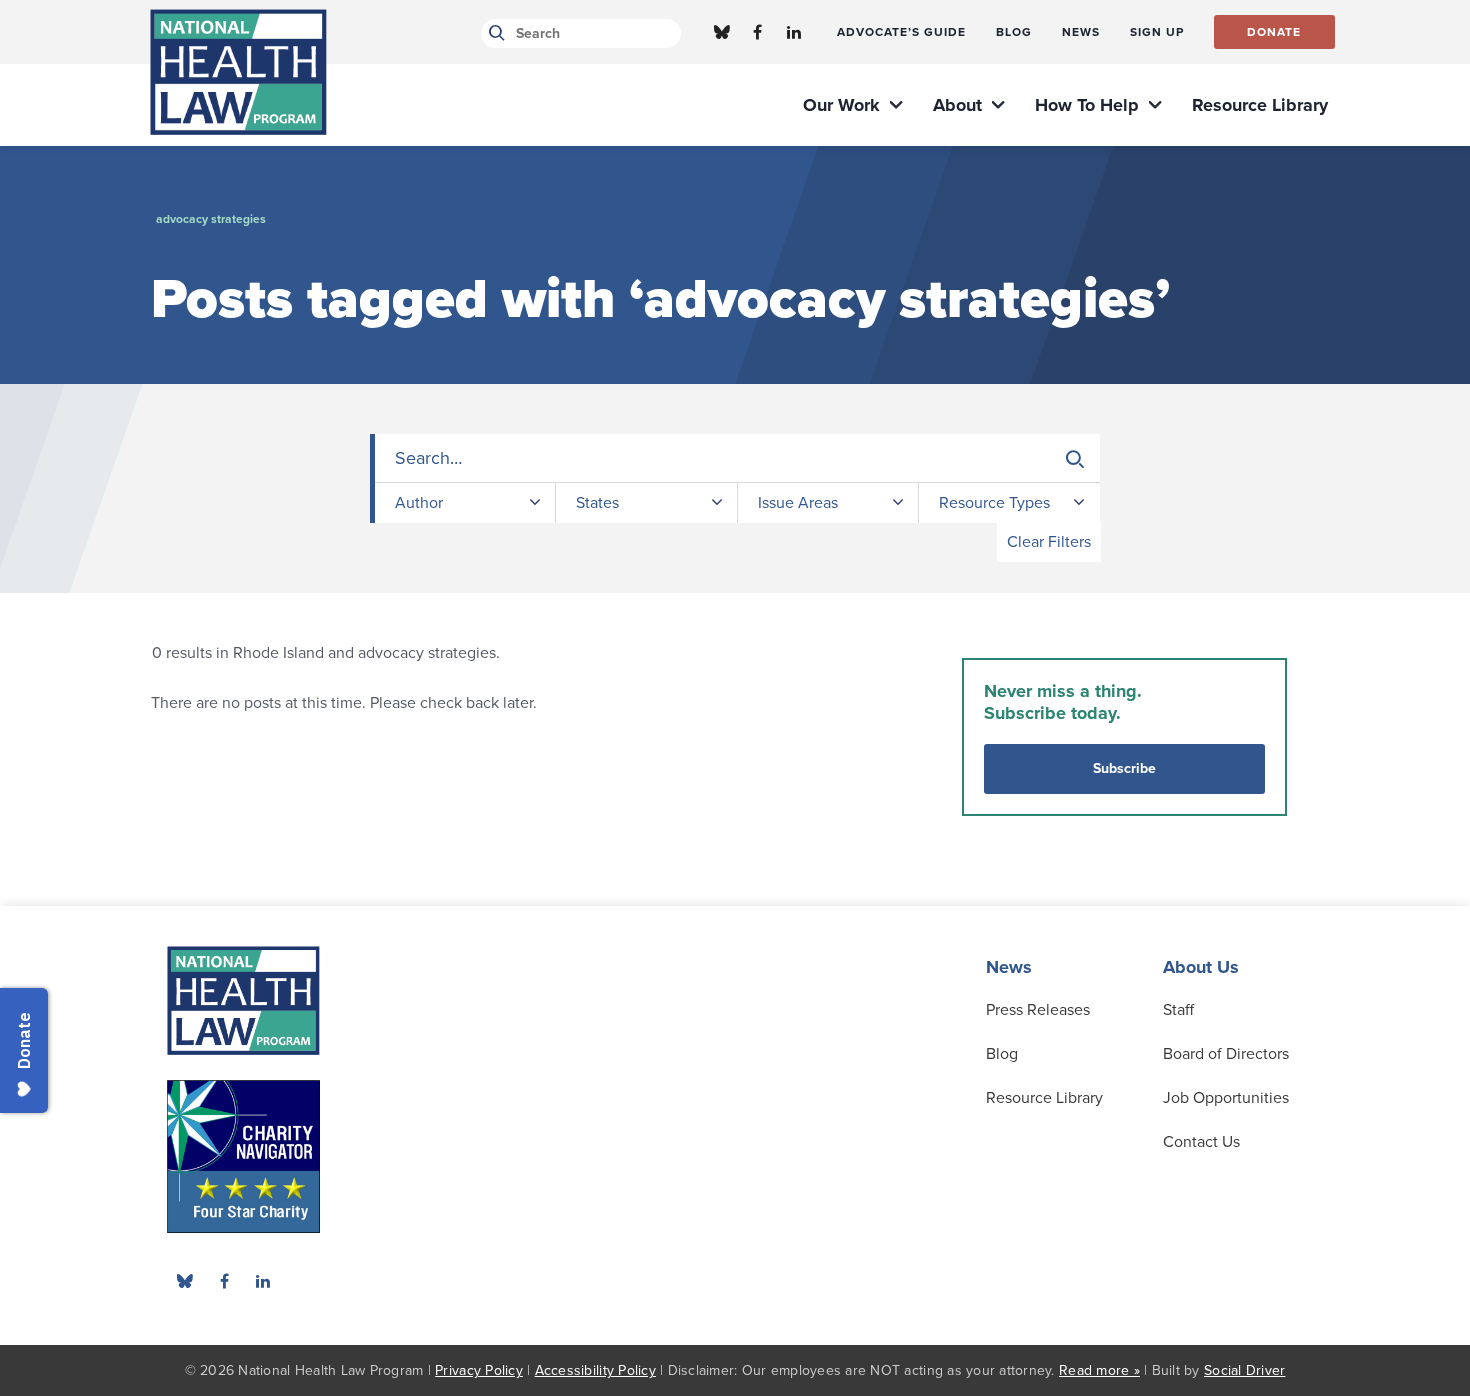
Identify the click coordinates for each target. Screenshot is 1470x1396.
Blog (1002, 1054)
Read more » (1099, 1370)
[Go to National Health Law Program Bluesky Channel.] (722, 32)
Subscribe (1124, 768)
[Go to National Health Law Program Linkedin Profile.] (794, 32)
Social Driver (1244, 1370)
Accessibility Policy (595, 1370)
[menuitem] (901, 32)
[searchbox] (737, 458)
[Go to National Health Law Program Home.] (238, 72)
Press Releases (1038, 1010)
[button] (1075, 459)
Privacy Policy (479, 1370)
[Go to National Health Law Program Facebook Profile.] (758, 32)
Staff (1178, 1010)
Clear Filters (1049, 542)
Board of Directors (1226, 1054)
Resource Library (1044, 1098)
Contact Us (1201, 1142)
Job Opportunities (1226, 1098)
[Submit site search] (493, 33)
